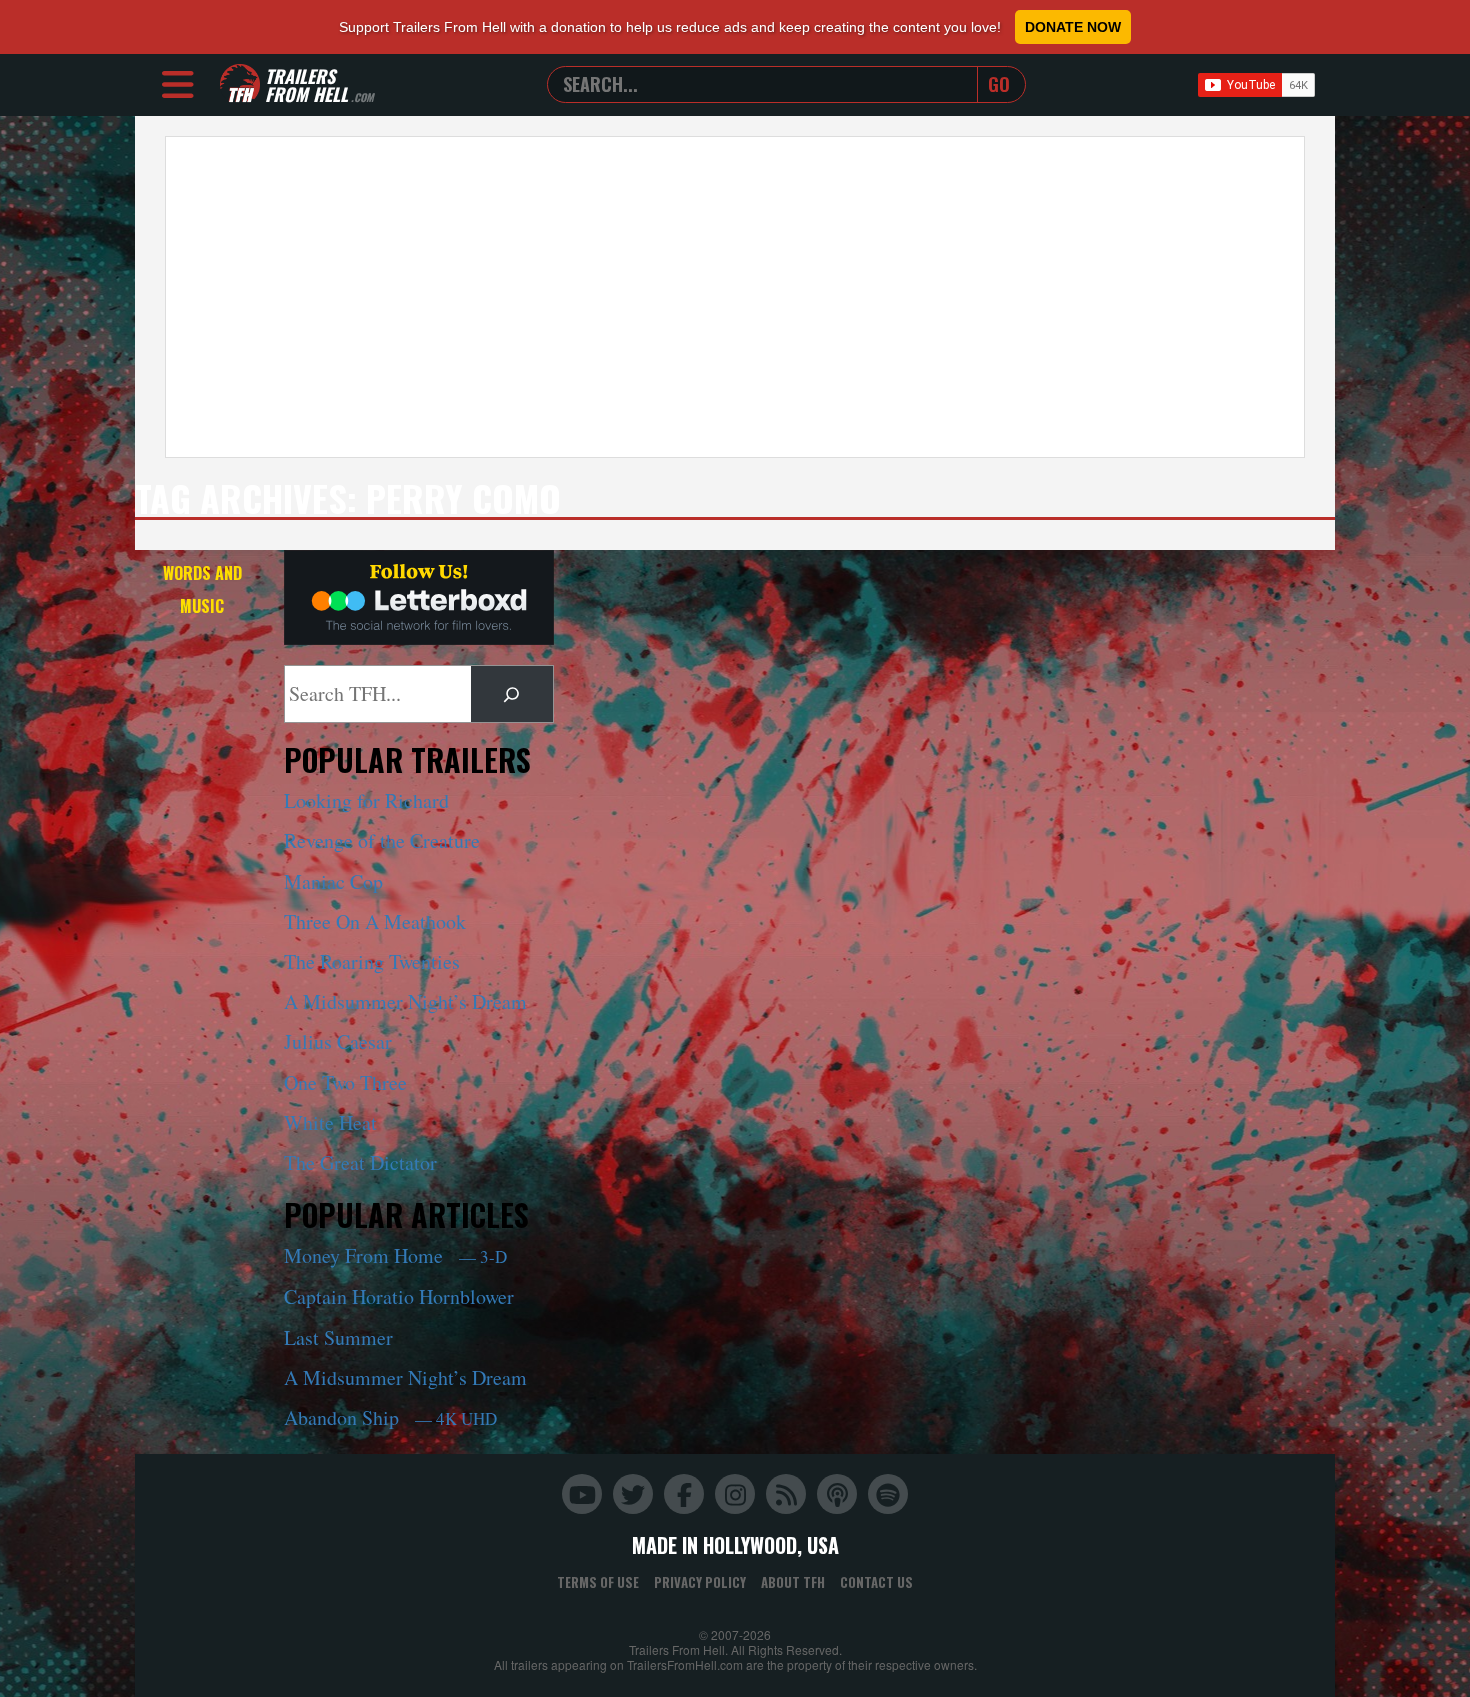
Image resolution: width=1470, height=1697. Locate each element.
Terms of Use (598, 1582)
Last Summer (338, 1337)
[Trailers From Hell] (240, 84)
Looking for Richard (366, 800)
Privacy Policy (700, 1582)
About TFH (793, 1582)
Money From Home (395, 1255)
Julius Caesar (338, 1041)
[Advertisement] (735, 297)
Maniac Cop (333, 881)
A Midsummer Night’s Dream (405, 1001)
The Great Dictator (360, 1162)
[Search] (512, 694)
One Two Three (345, 1082)
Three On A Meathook (375, 921)
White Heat (330, 1122)
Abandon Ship (390, 1417)
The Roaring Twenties (372, 961)
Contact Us (876, 1582)
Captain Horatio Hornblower (399, 1296)
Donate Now (1073, 27)
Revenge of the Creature (382, 840)
